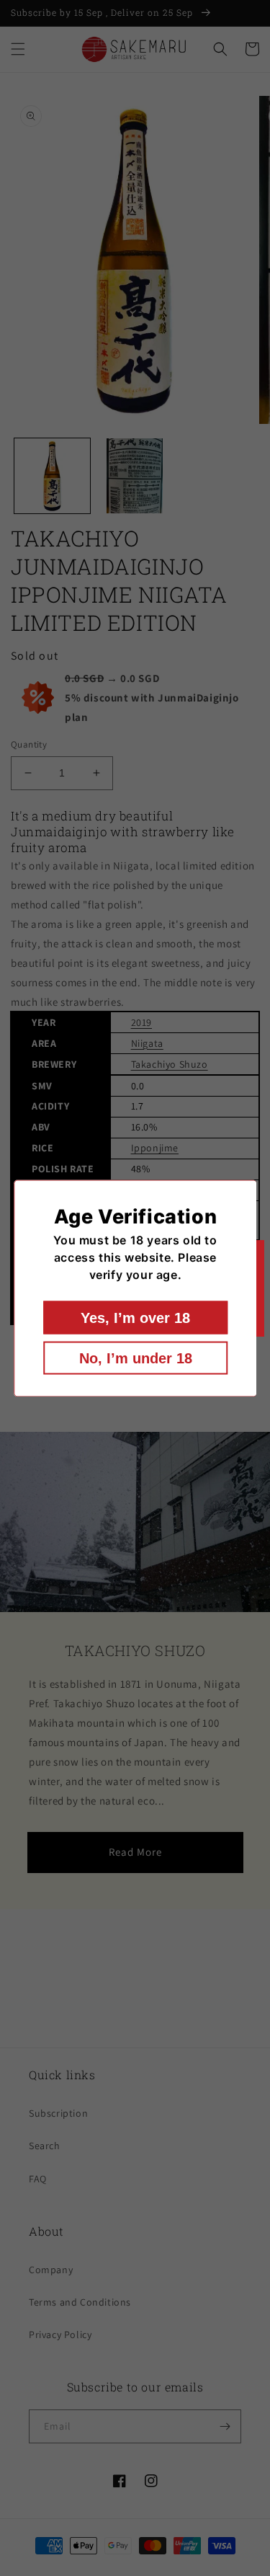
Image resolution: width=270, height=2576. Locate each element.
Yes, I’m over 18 (135, 1317)
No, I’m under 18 (135, 1358)
